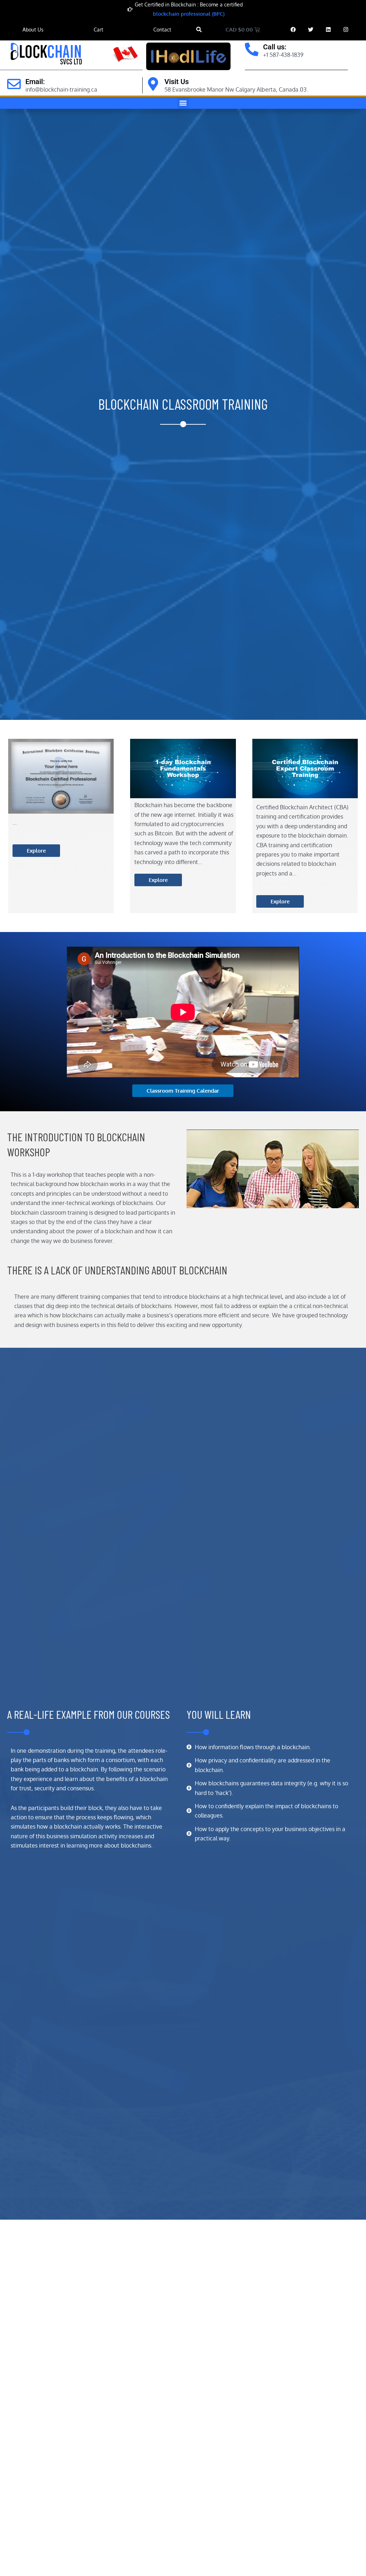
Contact (162, 30)
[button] (199, 30)
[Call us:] (252, 49)
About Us (33, 30)
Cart (98, 30)
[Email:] (14, 84)
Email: (35, 82)
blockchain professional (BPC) (189, 14)
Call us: (275, 47)
